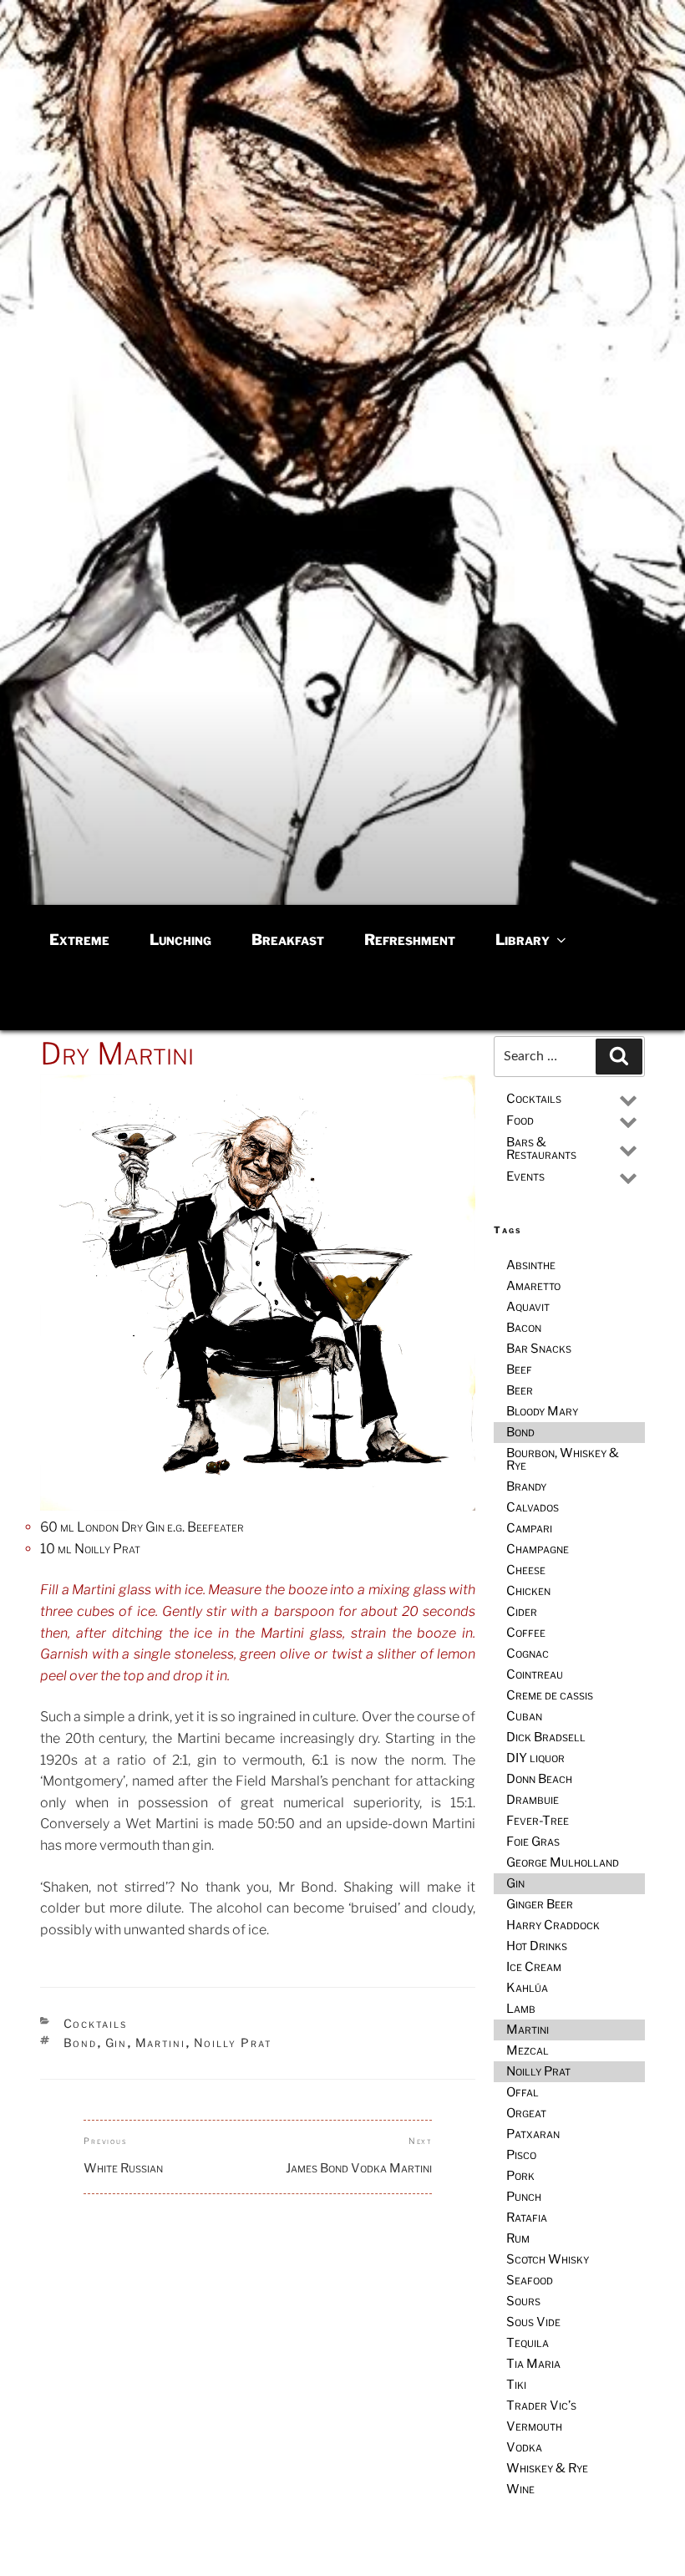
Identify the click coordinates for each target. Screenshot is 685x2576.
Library (523, 940)
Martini (161, 2043)
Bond (81, 2043)
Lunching (180, 940)
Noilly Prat (233, 2043)
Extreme (79, 940)
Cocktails (96, 2023)
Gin (117, 2043)
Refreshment (410, 940)
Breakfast (288, 940)
